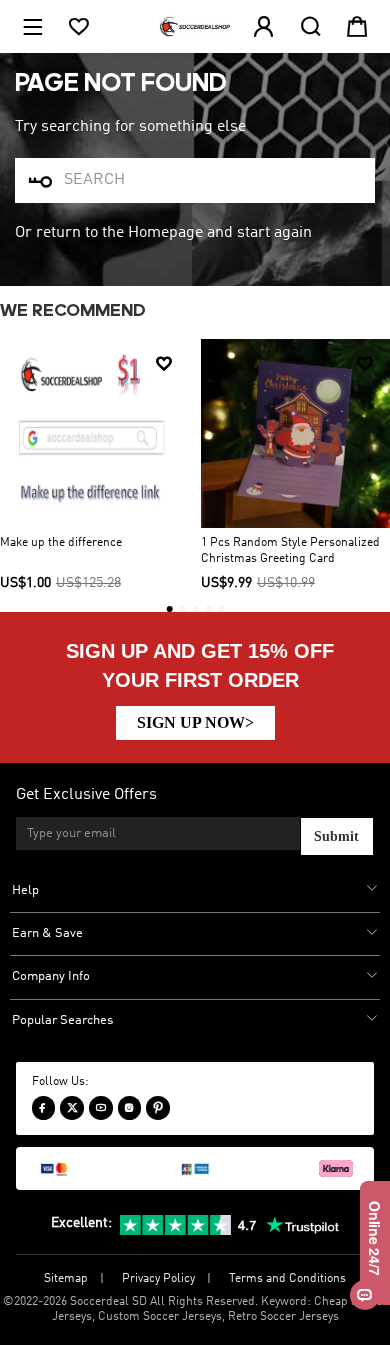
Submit (336, 836)
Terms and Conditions (287, 1279)
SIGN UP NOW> (195, 722)
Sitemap (66, 1279)
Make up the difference (61, 543)
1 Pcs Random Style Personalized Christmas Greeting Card (290, 551)
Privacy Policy (158, 1279)
